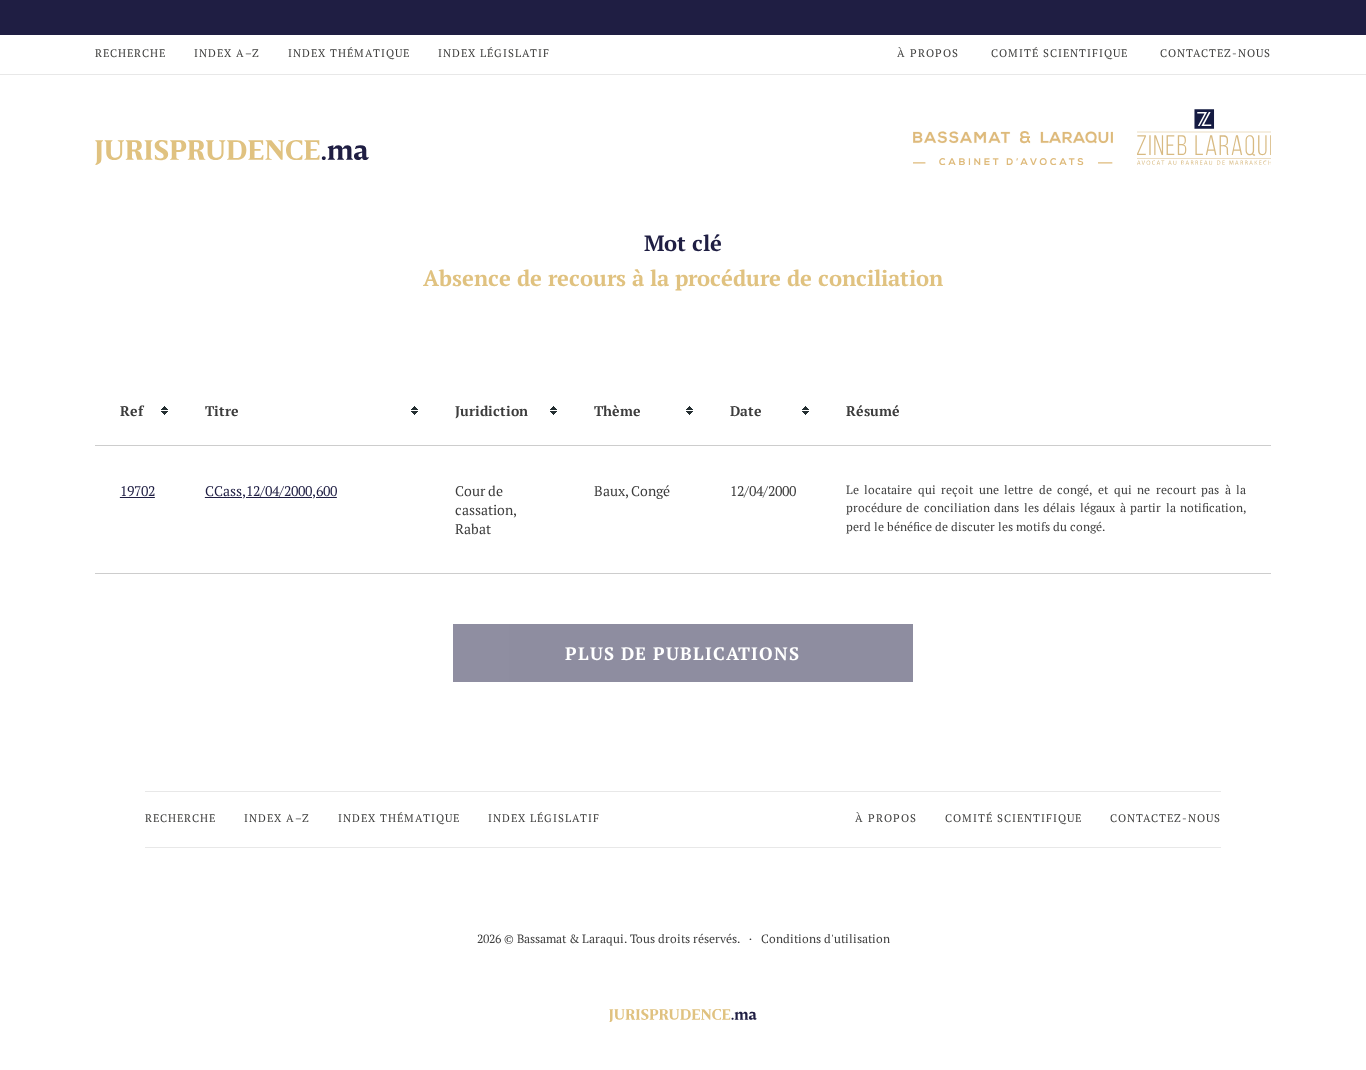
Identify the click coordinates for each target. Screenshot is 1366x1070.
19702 (137, 490)
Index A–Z (227, 53)
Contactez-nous (1215, 53)
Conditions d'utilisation (825, 938)
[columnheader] (137, 411)
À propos (928, 53)
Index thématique (349, 53)
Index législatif (494, 53)
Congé (650, 490)
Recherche (130, 53)
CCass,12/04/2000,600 (271, 490)
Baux (609, 490)
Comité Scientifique (1059, 53)
